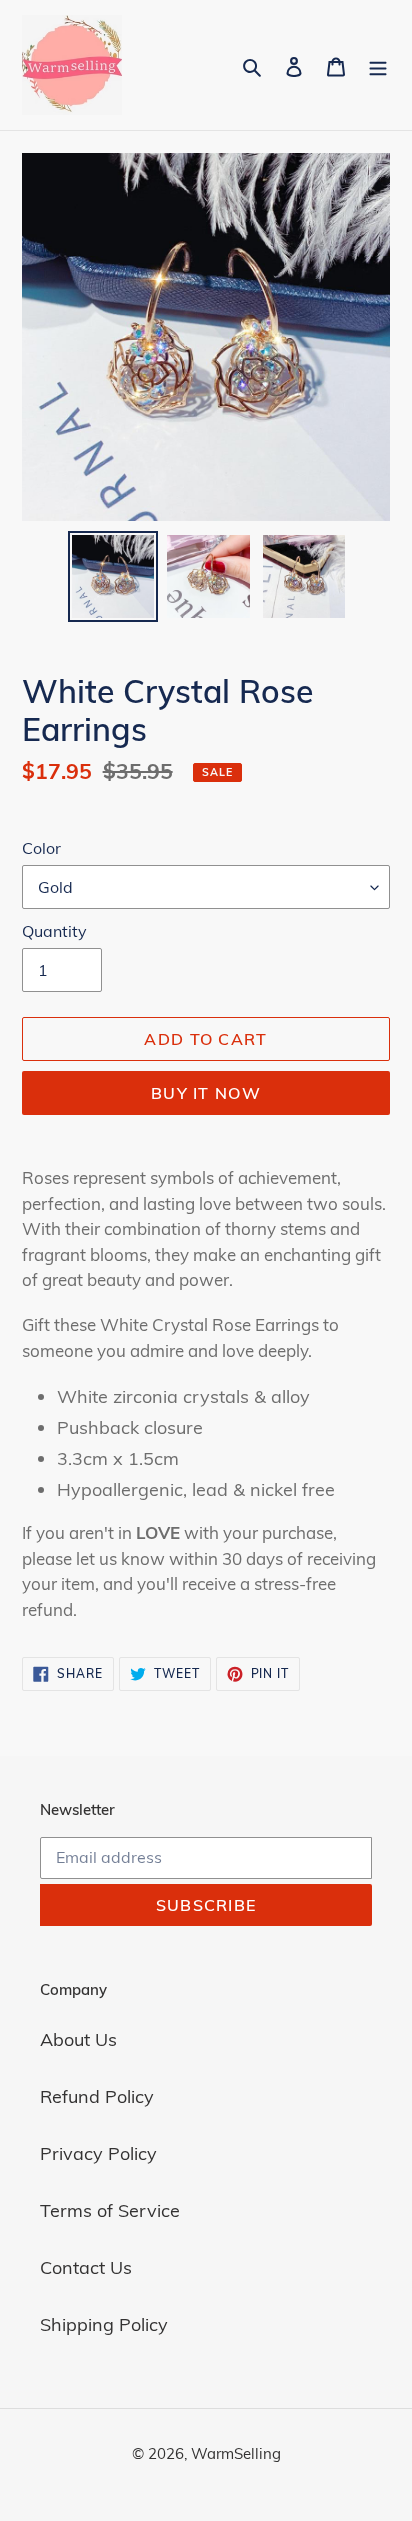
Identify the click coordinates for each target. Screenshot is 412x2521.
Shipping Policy (104, 2324)
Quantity (54, 931)
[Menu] (378, 65)
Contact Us (86, 2267)
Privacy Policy (98, 2153)
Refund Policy (97, 2096)
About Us (78, 2039)
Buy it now (206, 1093)
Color (41, 848)
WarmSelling (236, 2453)
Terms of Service (110, 2210)
